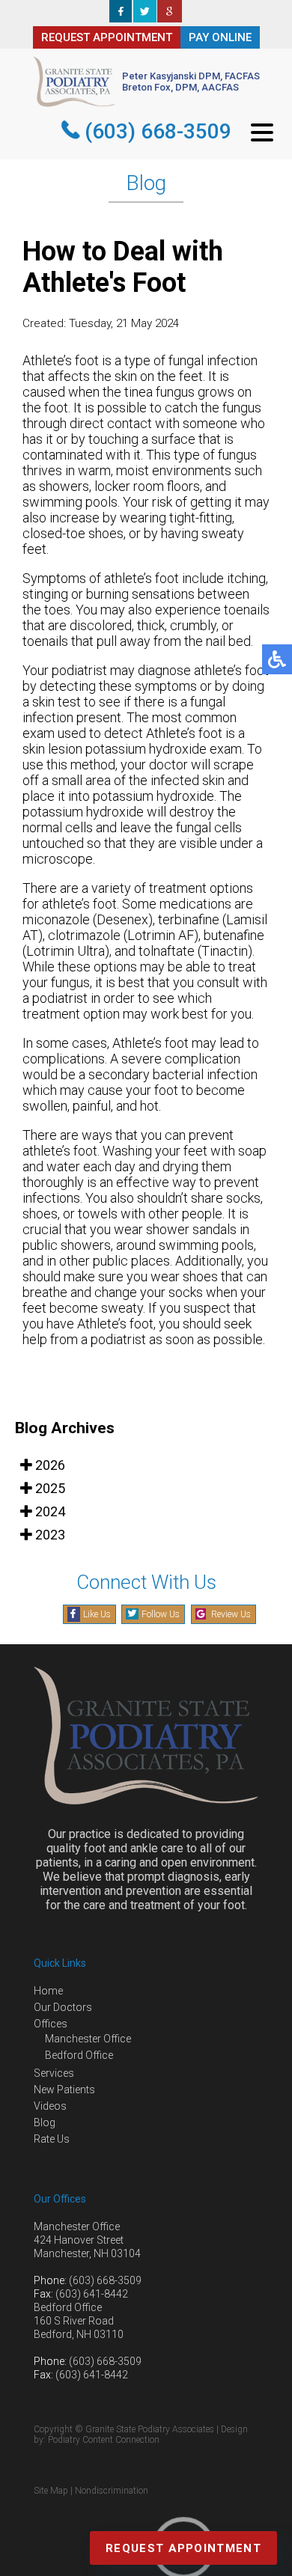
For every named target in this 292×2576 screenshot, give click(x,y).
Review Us (231, 1614)
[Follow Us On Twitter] (145, 18)
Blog (45, 2122)
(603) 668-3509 (158, 131)
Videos (50, 2106)
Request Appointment (183, 2548)
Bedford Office (79, 2055)
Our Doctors (63, 2007)
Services (54, 2073)
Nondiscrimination (112, 2491)
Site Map (51, 2491)
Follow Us (161, 1614)
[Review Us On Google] (170, 18)
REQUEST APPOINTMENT (107, 37)
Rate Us (52, 2139)
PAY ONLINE (220, 37)
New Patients (64, 2090)
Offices (51, 2024)
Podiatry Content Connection (104, 2440)
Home (48, 1991)
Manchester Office (88, 2039)
